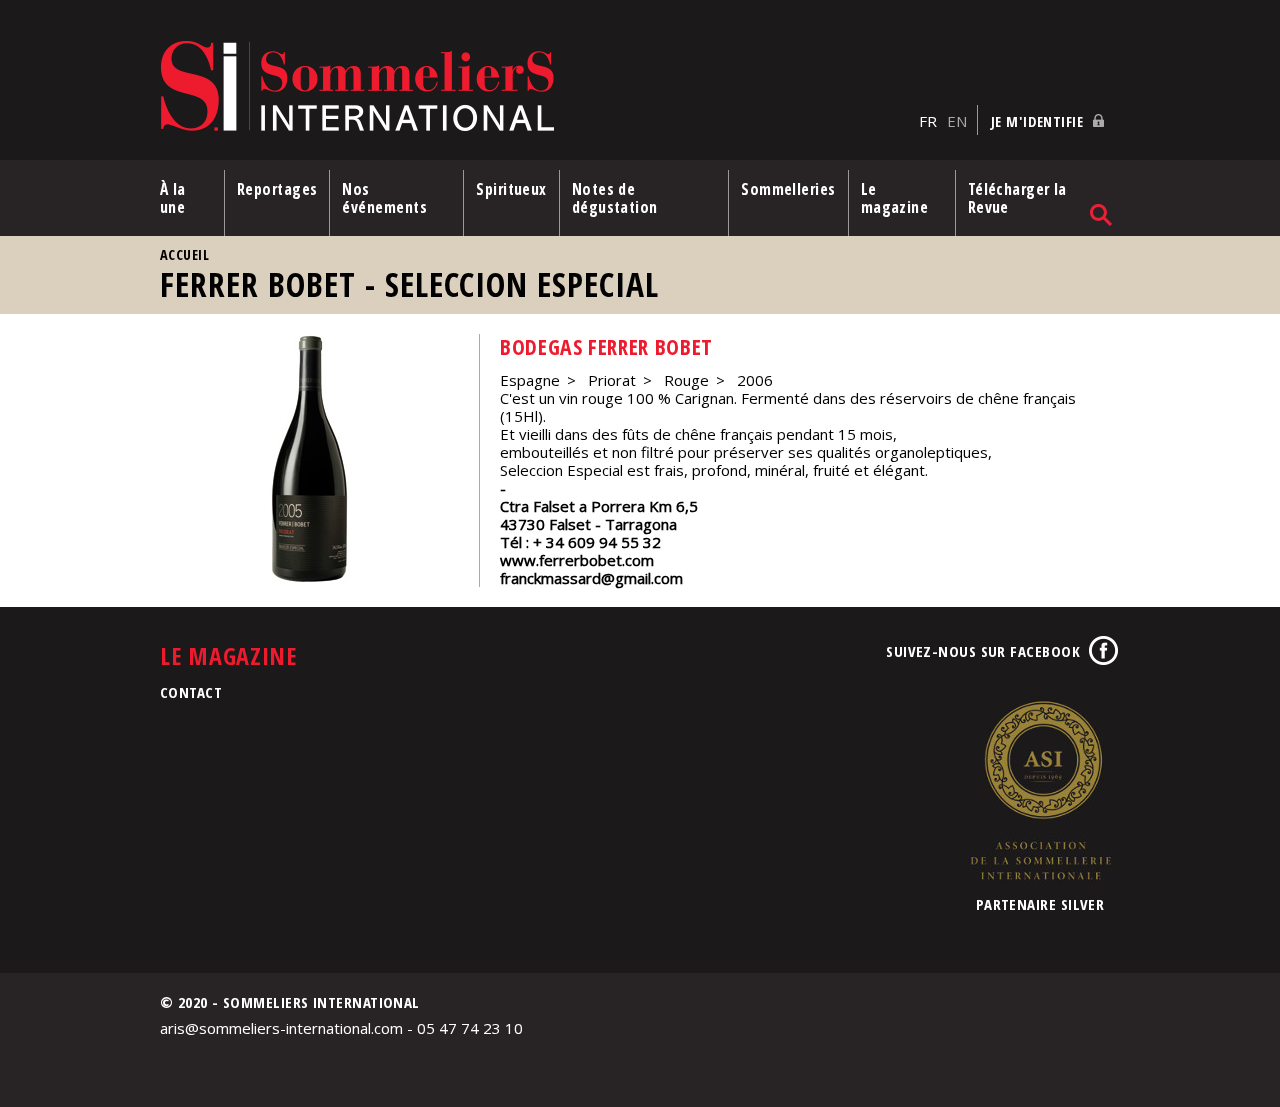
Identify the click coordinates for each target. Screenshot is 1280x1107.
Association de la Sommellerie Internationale (1040, 790)
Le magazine (895, 198)
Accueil (184, 254)
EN (957, 121)
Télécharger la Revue (1017, 198)
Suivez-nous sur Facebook (983, 651)
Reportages (277, 189)
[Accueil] (534, 87)
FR (928, 121)
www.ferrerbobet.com (577, 560)
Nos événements (384, 198)
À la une (173, 198)
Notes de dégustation (615, 198)
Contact (191, 692)
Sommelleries (788, 189)
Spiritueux (511, 189)
